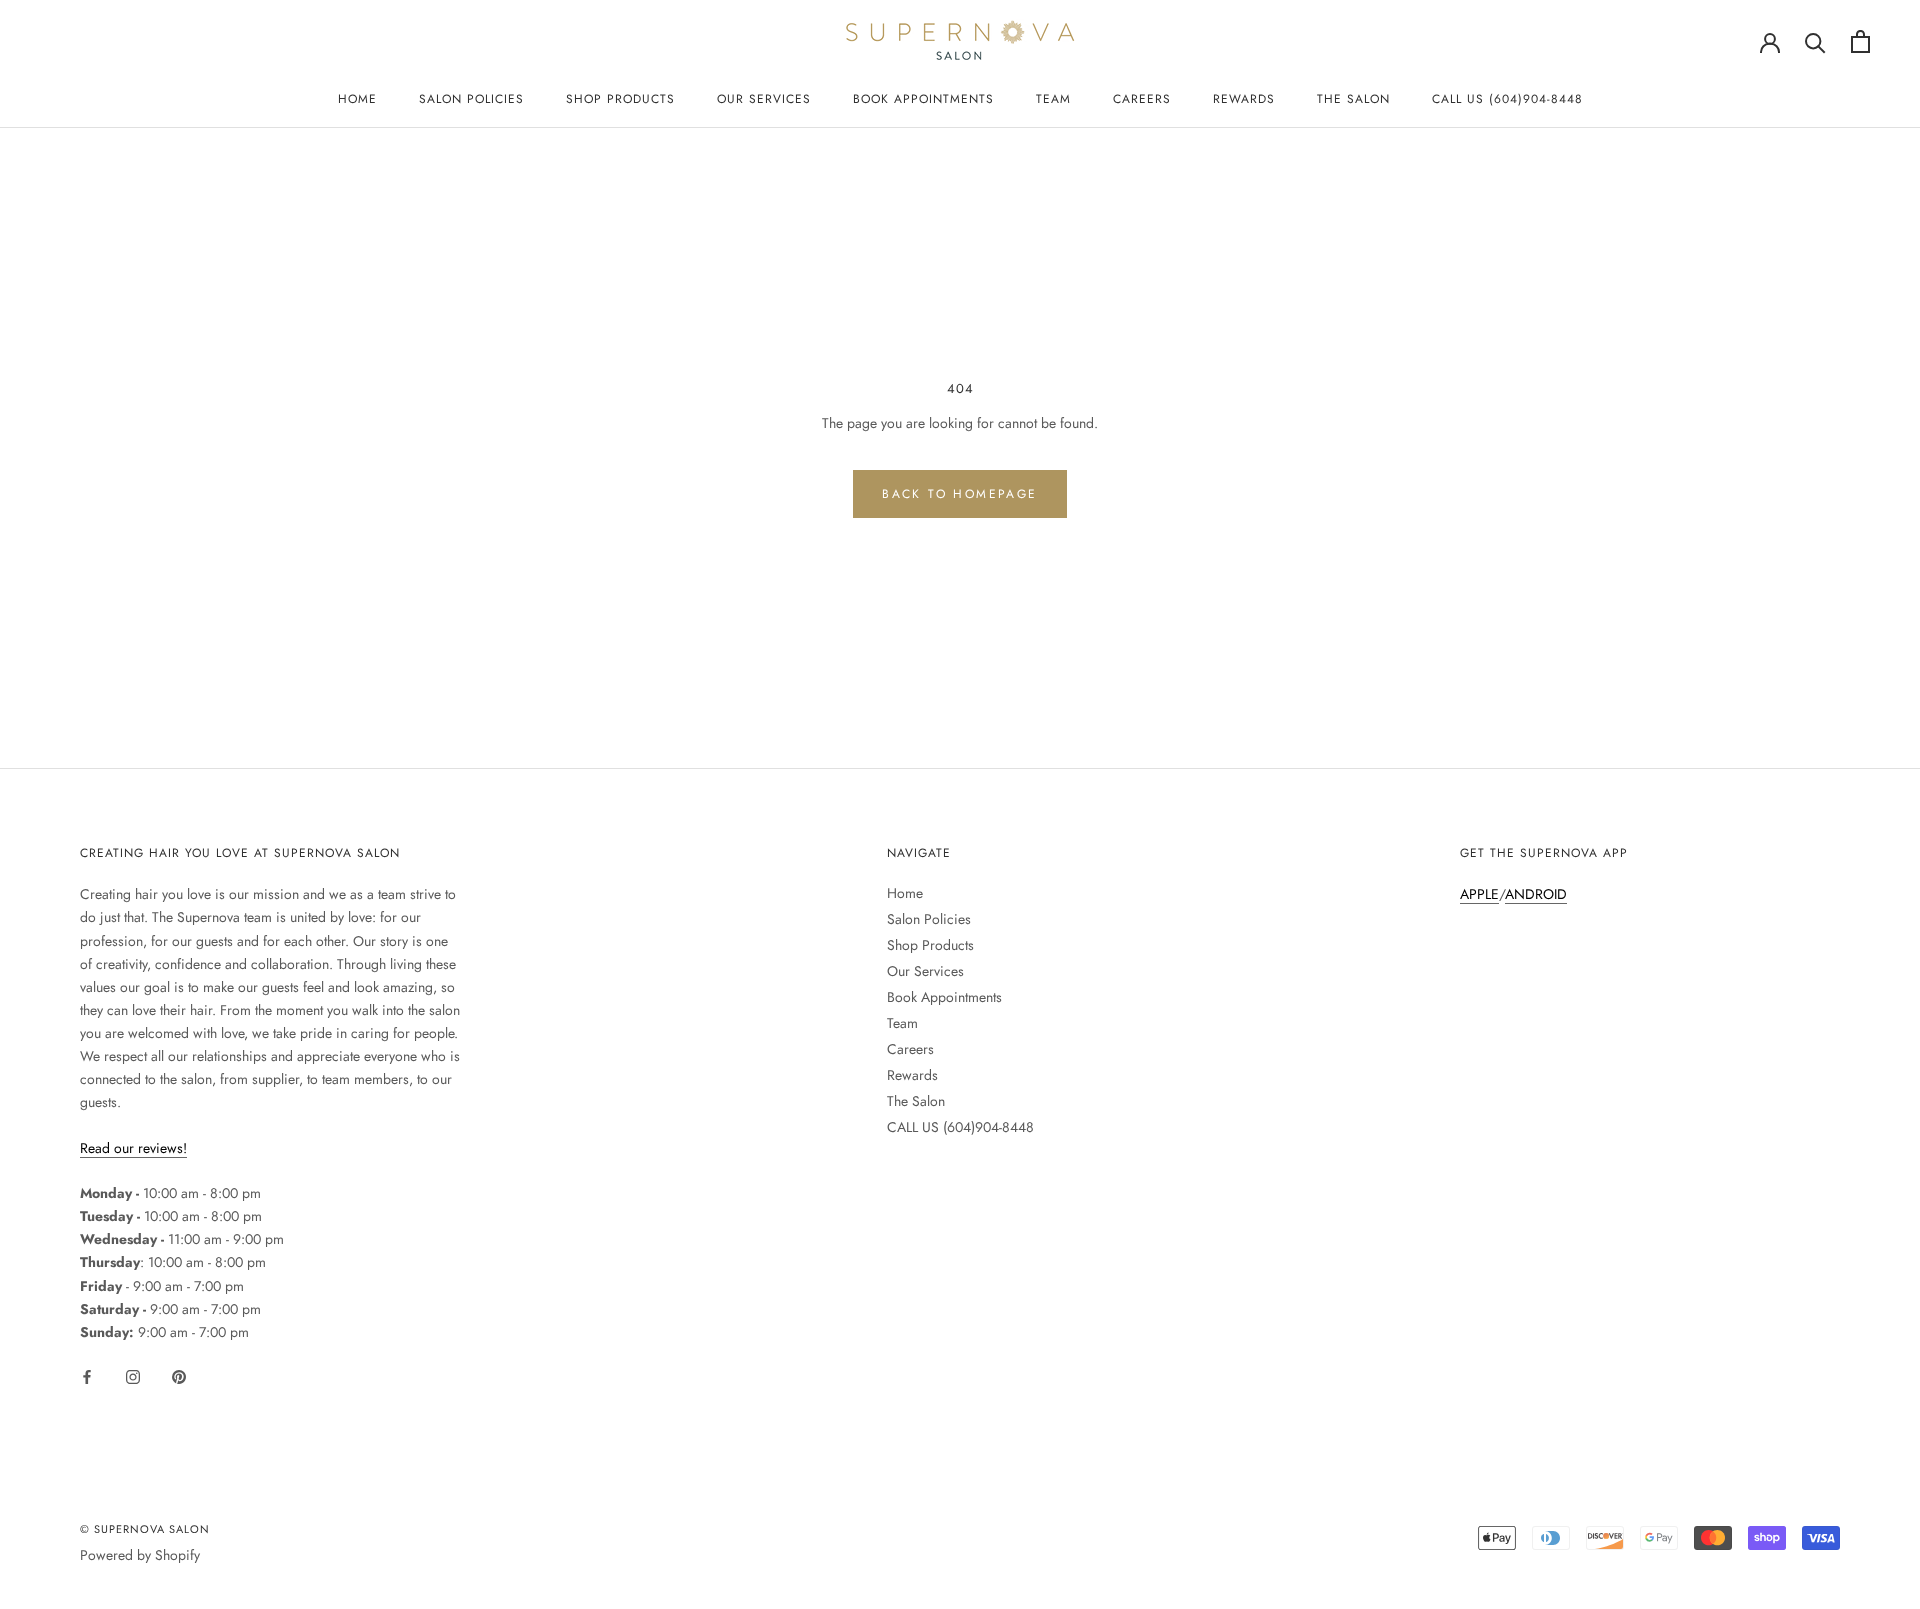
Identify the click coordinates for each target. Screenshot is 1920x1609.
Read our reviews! (133, 1148)
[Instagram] (133, 1375)
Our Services (764, 99)
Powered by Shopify (140, 1555)
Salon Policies (471, 99)
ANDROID (1536, 894)
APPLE (1479, 894)
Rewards (1244, 99)
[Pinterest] (179, 1375)
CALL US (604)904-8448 (1507, 99)
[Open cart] (1860, 41)
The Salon (1353, 99)
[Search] (1815, 41)
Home (357, 99)
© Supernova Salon (145, 1529)
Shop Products (620, 99)
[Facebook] (87, 1375)
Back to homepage (959, 494)
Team (1053, 99)
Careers (1142, 99)
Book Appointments (923, 99)
